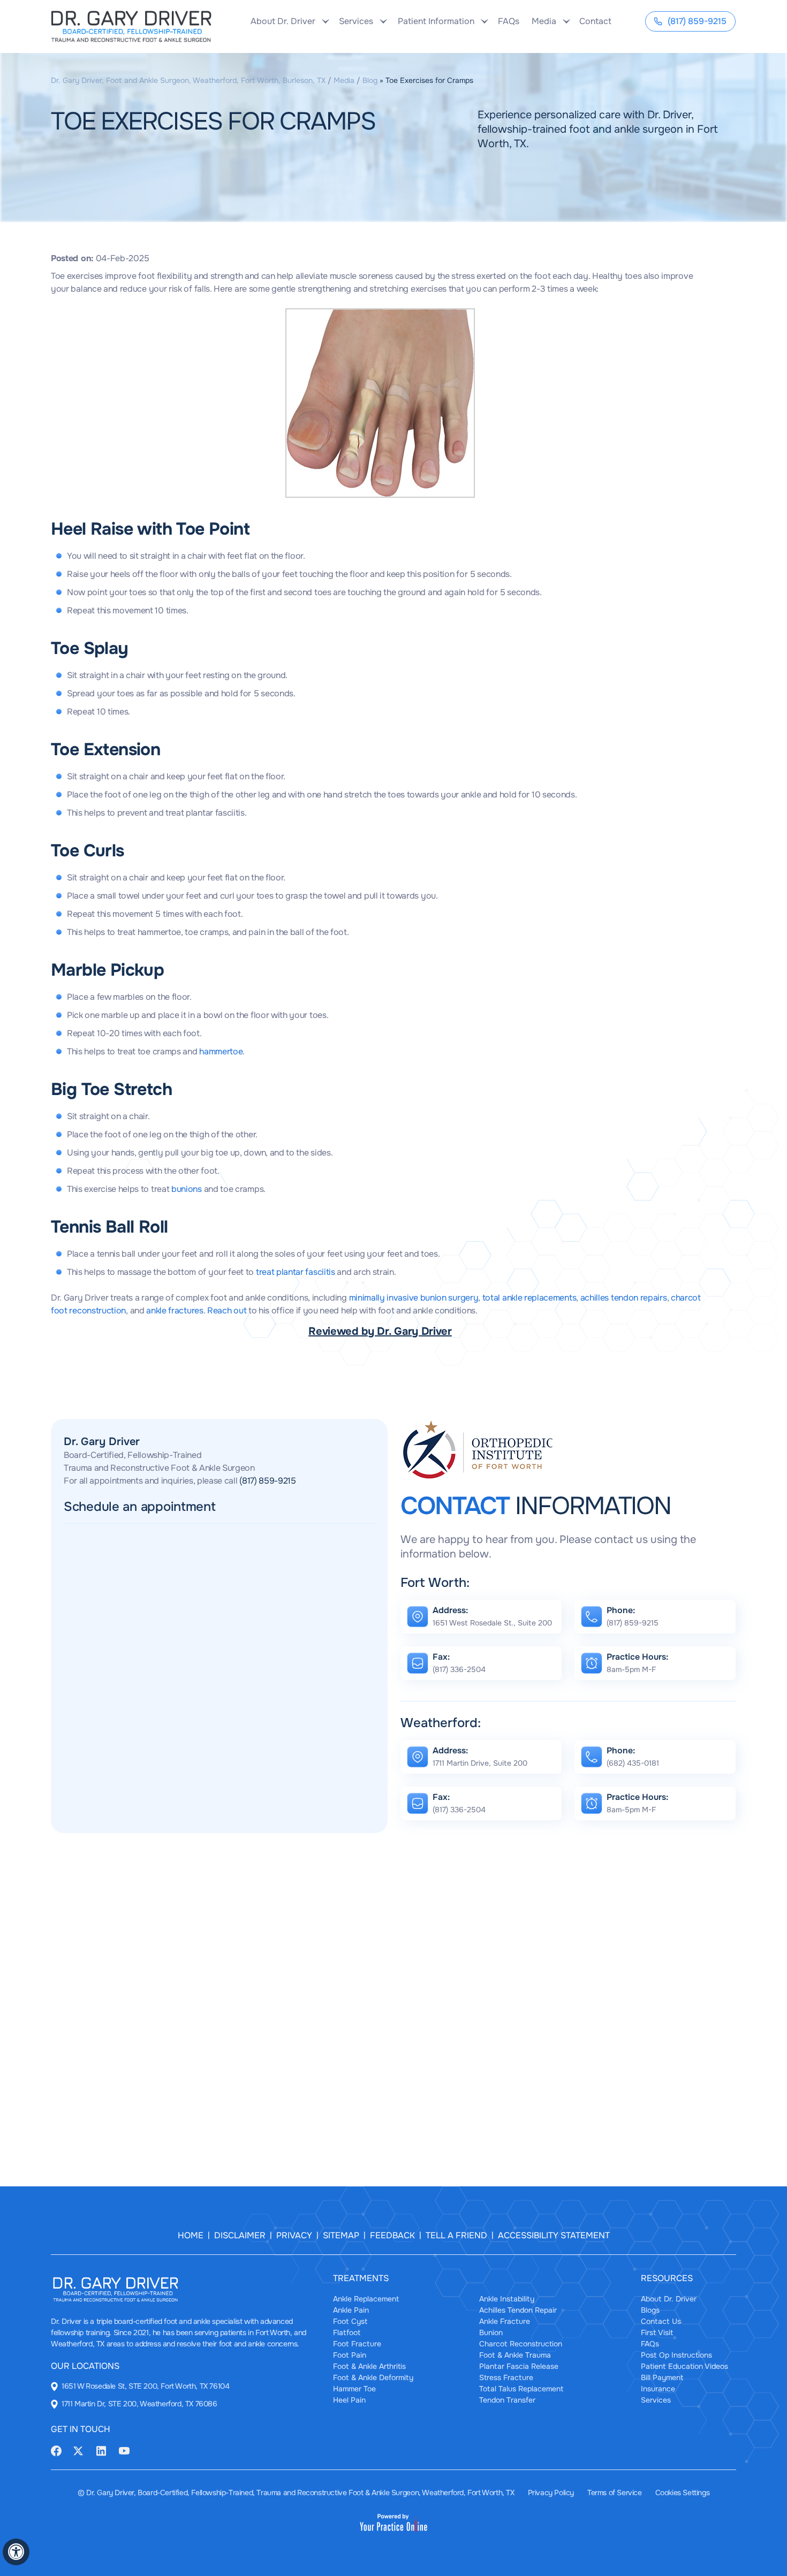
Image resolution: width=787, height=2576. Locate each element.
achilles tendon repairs (624, 1298)
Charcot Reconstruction (521, 2344)
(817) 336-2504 (459, 1669)
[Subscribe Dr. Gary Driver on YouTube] (124, 2450)
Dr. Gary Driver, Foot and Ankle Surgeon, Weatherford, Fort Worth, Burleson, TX (188, 80)
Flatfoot (347, 2332)
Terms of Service (615, 2493)
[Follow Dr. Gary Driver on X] (78, 2450)
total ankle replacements (529, 1298)
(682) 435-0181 (633, 1763)
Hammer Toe (354, 2389)
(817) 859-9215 (697, 21)
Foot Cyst (350, 2321)
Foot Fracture (357, 2344)
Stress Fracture (506, 2377)
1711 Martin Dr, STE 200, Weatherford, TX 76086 (139, 2404)
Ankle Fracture (505, 2321)
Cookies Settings (683, 2493)
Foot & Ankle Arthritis (369, 2366)
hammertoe (221, 1051)
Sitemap (341, 2235)
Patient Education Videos (684, 2366)
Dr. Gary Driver (102, 1442)
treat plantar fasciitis (296, 1272)
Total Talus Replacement (521, 2389)
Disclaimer (240, 2235)
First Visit (657, 2332)
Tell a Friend (456, 2235)
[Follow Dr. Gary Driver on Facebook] (56, 2450)
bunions (187, 1189)
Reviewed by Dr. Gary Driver (380, 1331)
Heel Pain (349, 2400)
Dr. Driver (66, 2321)
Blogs (650, 2310)
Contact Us (661, 2321)
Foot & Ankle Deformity (373, 2377)
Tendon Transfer (507, 2400)
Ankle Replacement (366, 2299)
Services (656, 2400)
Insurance (658, 2389)
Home (191, 2235)
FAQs (509, 21)
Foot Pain (350, 2355)
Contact (594, 21)
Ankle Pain (351, 2310)
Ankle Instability (507, 2299)
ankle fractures (175, 1310)
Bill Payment (662, 2377)
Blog (370, 80)
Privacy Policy (551, 2493)
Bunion (491, 2332)
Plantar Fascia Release (519, 2366)
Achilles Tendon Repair (518, 2310)
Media (344, 80)
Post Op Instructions (676, 2355)
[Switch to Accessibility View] (16, 2552)
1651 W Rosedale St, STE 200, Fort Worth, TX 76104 (145, 2386)
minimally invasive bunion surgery (414, 1298)
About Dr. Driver (669, 2299)
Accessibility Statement (554, 2235)
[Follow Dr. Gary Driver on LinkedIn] (101, 2450)
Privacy (294, 2235)
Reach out (227, 1310)
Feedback (392, 2235)
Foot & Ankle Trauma (515, 2355)
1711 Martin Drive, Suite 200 (480, 1763)
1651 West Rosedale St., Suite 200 (492, 1623)
